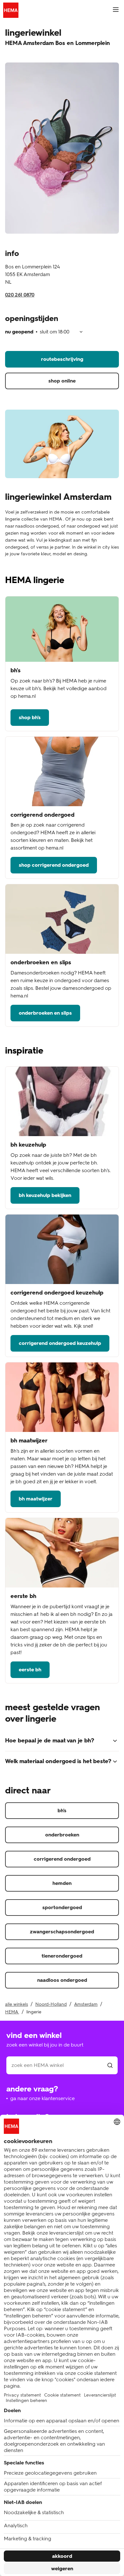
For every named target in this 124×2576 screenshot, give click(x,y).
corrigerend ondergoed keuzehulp (60, 1343)
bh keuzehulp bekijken (45, 1195)
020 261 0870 (20, 295)
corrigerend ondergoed (62, 1859)
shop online (62, 381)
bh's (62, 1810)
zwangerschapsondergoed (62, 1932)
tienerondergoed (62, 1956)
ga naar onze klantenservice (42, 2098)
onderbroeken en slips (45, 1013)
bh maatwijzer (36, 1499)
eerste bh (30, 1670)
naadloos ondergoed (62, 1980)
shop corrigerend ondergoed (54, 865)
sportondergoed (62, 1907)
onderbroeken (62, 1835)
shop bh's (30, 717)
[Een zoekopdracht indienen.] (110, 2065)
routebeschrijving (62, 359)
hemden (62, 1883)
